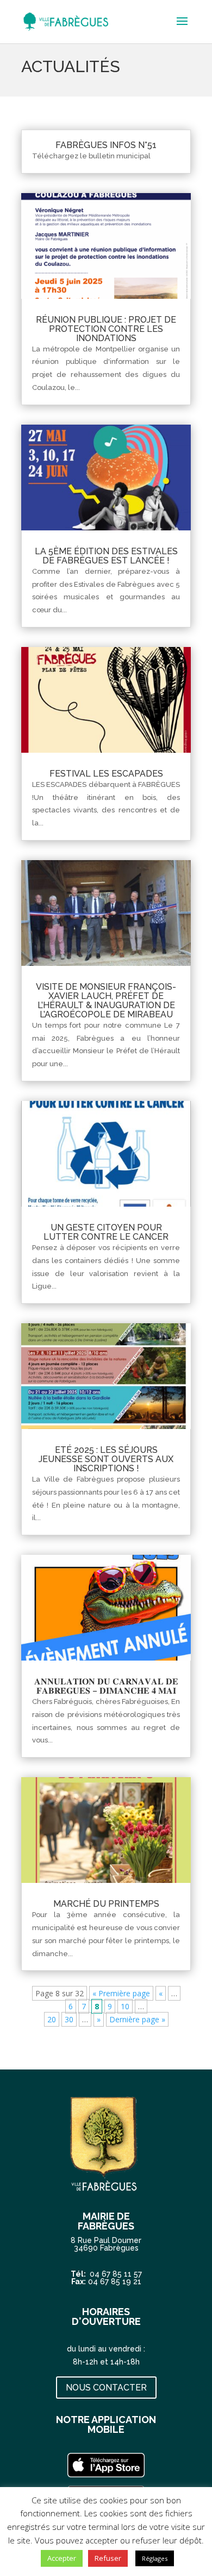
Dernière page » (137, 2019)
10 (125, 2006)
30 (69, 2019)
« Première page (121, 1993)
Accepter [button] (62, 2558)
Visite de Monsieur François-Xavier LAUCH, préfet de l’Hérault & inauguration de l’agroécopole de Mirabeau (106, 1001)
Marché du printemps (106, 1904)
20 (52, 2019)
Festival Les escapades (106, 774)
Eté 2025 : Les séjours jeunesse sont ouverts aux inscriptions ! (106, 1459)
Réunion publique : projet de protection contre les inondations (106, 329)
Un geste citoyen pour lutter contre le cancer (106, 1232)
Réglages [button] (155, 2558)
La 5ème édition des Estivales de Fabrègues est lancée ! (106, 556)
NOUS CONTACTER (106, 2388)
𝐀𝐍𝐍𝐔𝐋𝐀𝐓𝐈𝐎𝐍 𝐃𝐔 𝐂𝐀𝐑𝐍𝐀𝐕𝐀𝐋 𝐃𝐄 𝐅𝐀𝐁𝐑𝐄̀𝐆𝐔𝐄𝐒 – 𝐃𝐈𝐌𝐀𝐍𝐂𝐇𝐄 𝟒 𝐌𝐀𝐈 (106, 1686)
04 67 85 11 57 (116, 2274)
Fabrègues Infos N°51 (106, 145)
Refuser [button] (108, 2558)
